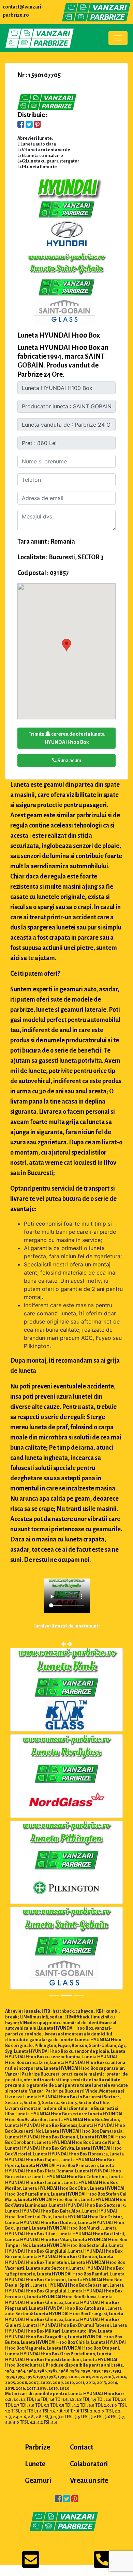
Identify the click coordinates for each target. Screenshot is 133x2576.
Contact (82, 2449)
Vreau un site (89, 2482)
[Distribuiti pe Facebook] (21, 125)
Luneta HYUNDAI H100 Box (59, 335)
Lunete (35, 2466)
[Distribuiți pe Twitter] (29, 125)
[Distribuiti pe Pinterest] (37, 125)
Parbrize (38, 2449)
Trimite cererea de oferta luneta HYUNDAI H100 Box (67, 738)
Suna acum (69, 761)
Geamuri (38, 2482)
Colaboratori (89, 2466)
